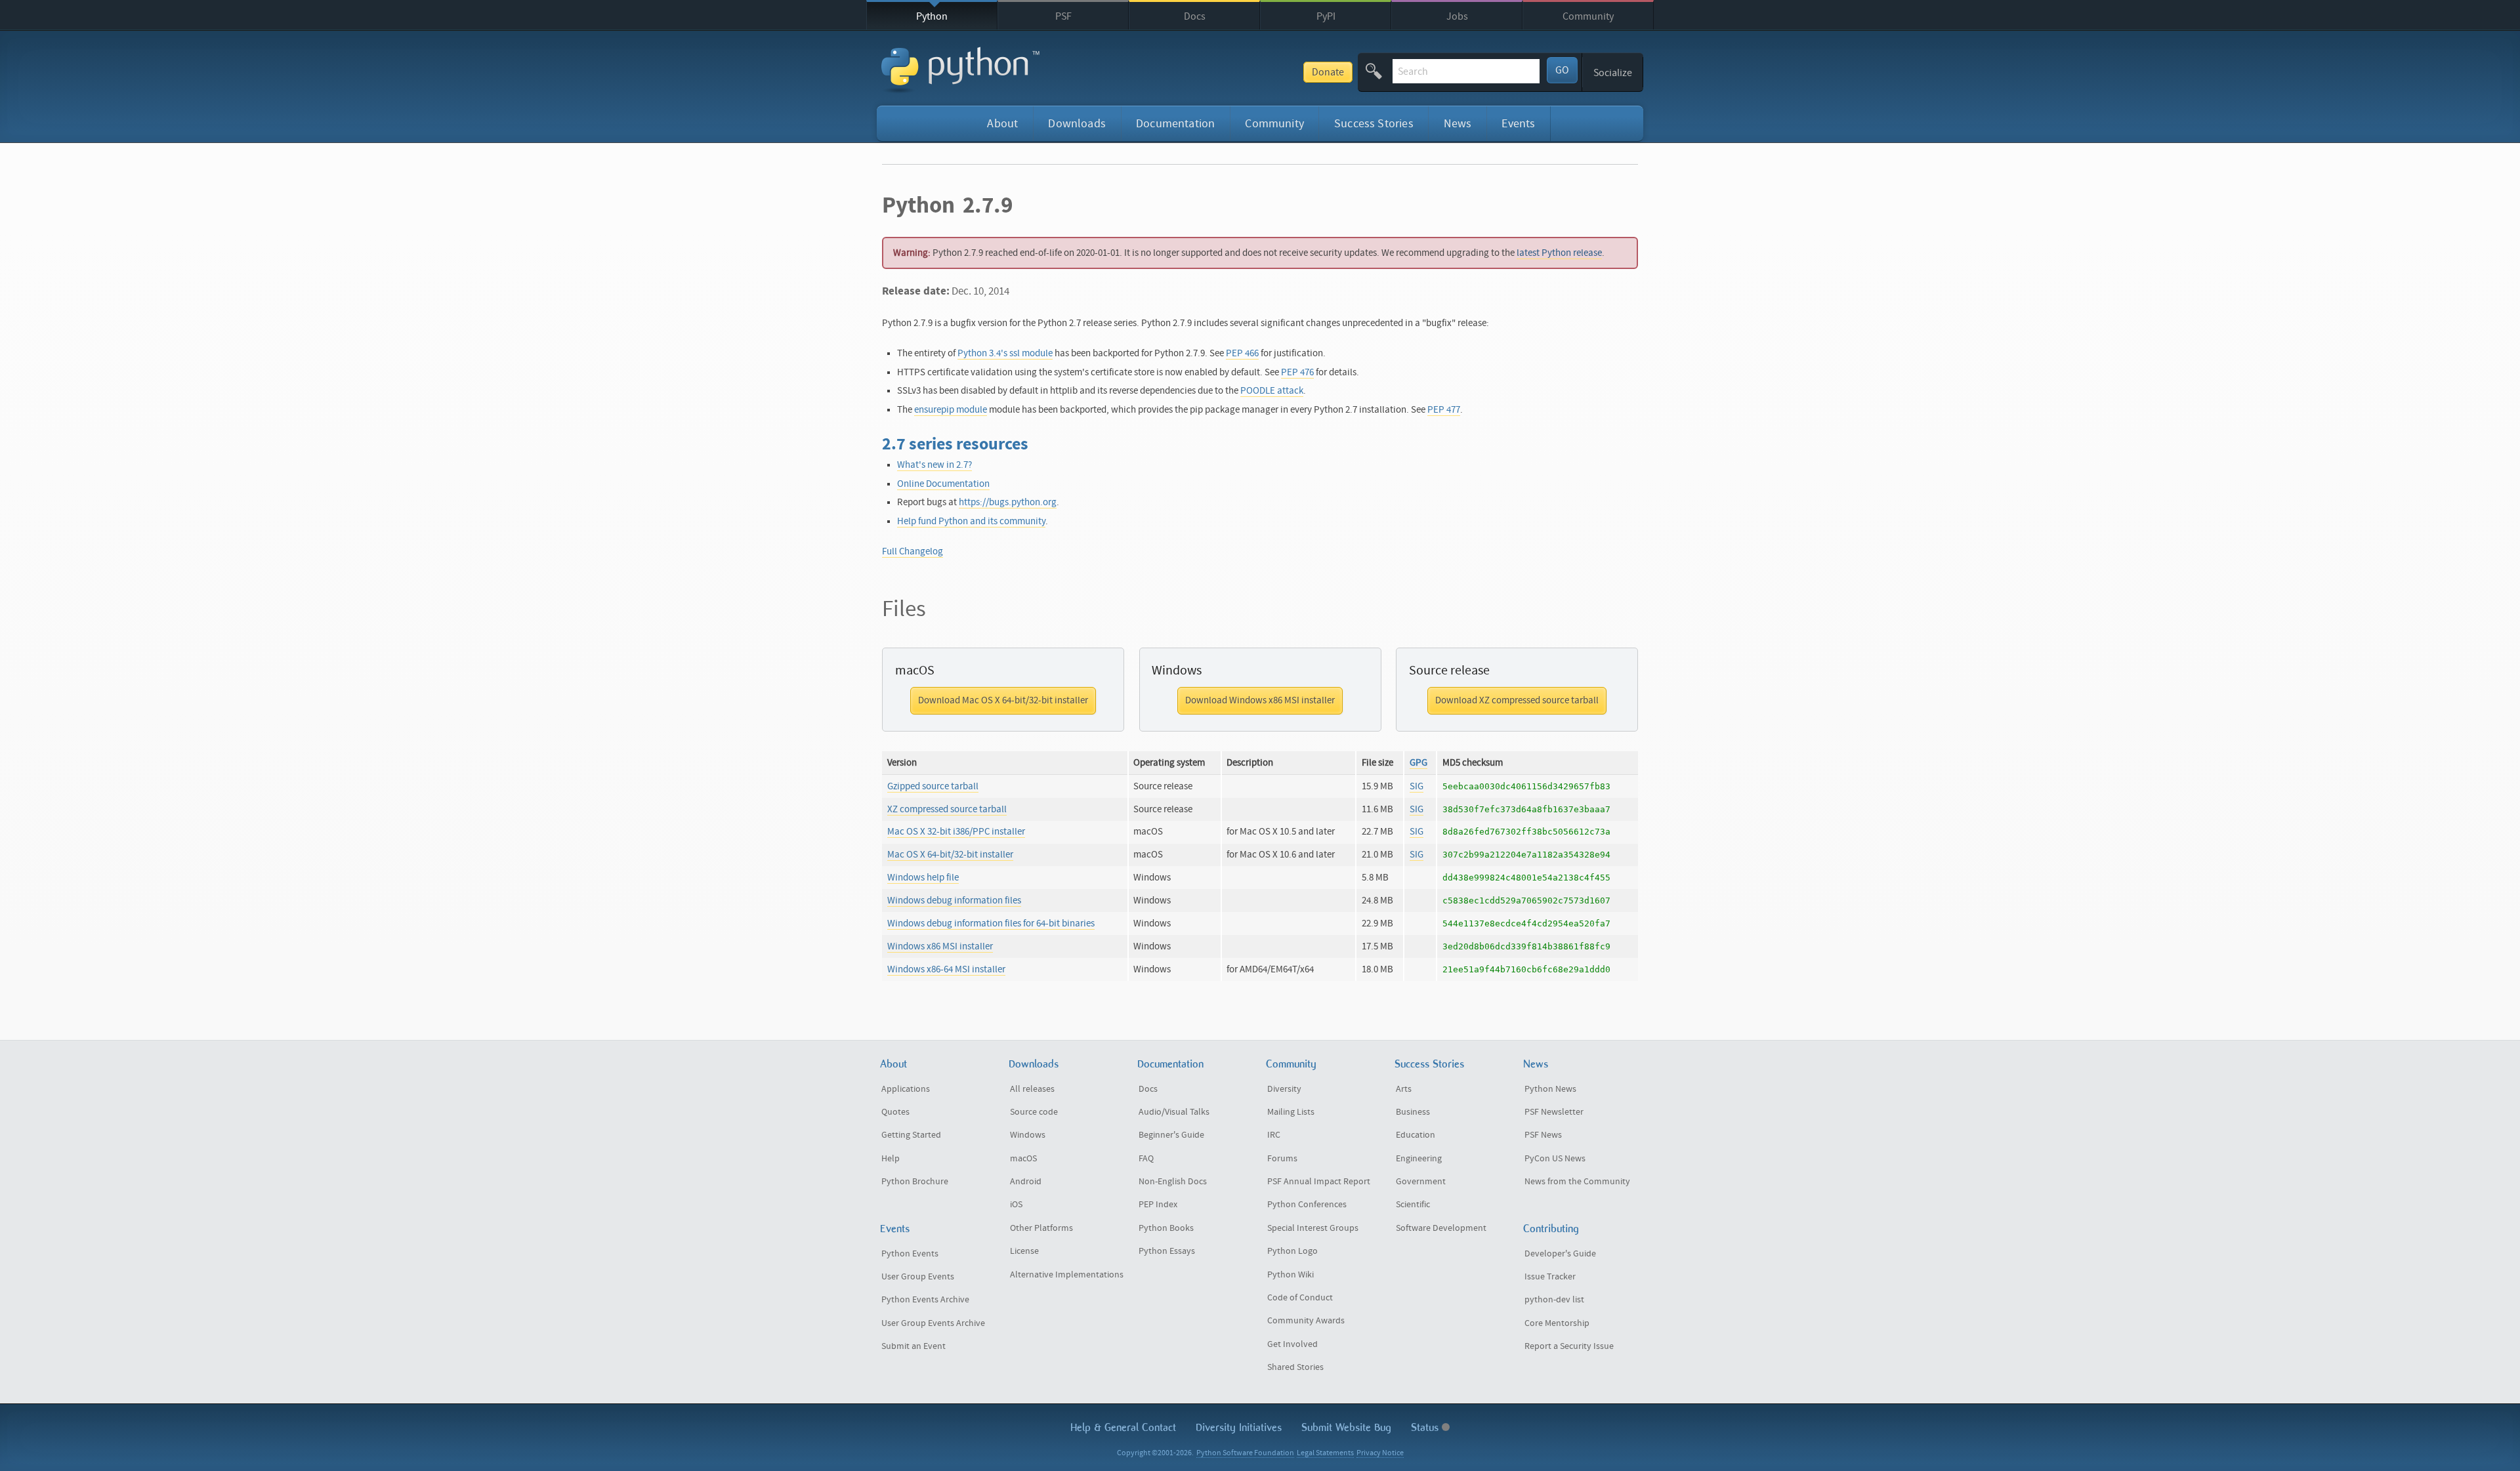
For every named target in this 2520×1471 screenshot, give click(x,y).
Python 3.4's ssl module (1005, 353)
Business (1413, 1112)
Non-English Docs (1173, 1182)
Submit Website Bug (1346, 1427)
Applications (906, 1089)
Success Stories (1374, 124)
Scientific (1413, 1205)
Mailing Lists (1291, 1112)
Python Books (1166, 1228)
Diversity (1284, 1089)
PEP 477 (1444, 410)
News (1458, 124)
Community (1588, 16)
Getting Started (911, 1135)
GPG (1418, 763)
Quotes (895, 1112)
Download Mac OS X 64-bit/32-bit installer (1003, 700)
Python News (1550, 1089)
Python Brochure (915, 1182)
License (1024, 1251)
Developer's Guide (1560, 1254)
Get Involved (1292, 1344)
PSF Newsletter (1554, 1112)
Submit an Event (913, 1346)
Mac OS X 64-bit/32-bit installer (950, 855)
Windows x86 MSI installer (940, 946)
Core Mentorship (1557, 1323)
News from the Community (1577, 1182)
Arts (1404, 1089)
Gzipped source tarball (933, 786)
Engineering (1419, 1159)
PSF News (1543, 1135)
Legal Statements (1325, 1453)
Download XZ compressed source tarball (1517, 700)
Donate (1328, 72)
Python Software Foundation (1245, 1453)
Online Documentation (943, 484)
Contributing (1551, 1229)
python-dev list (1554, 1300)
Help (891, 1159)
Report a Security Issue (1569, 1346)
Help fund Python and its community (971, 521)
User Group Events (918, 1277)
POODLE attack (1272, 391)
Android (1026, 1182)
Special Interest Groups (1313, 1228)
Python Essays (1167, 1251)
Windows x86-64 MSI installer (946, 969)
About (1002, 124)
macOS (1023, 1159)
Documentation (1175, 124)
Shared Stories (1295, 1367)
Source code (1034, 1112)
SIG (1417, 786)
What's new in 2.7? (934, 465)
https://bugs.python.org (1008, 502)
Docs (1195, 16)
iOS (1016, 1205)
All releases (1032, 1089)
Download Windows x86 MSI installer (1260, 700)
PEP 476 (1297, 372)
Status (1426, 1427)
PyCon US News (1555, 1159)
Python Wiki (1291, 1275)
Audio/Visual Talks (1174, 1112)
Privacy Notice (1380, 1453)
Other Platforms (1041, 1228)
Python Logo (1292, 1251)
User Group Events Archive (933, 1323)
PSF (1063, 16)
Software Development (1441, 1228)
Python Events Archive (925, 1300)
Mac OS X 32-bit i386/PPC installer (956, 832)
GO (1562, 70)
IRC (1274, 1135)
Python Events (910, 1254)
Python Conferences (1307, 1205)
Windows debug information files (954, 901)
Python (932, 16)
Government (1421, 1182)
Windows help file (923, 878)
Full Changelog (913, 551)
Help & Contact (1123, 1427)
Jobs (1457, 16)
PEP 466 (1242, 353)
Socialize (1613, 73)
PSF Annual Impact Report (1319, 1182)
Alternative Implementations (1067, 1275)
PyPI (1326, 16)
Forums (1282, 1159)
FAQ (1146, 1159)
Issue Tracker (1550, 1277)
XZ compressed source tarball (947, 809)
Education (1416, 1135)
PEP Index (1158, 1205)
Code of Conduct (1300, 1298)
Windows (1028, 1135)
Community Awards (1306, 1321)
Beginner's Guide (1171, 1135)
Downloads (1077, 124)
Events (1518, 124)
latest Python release (1559, 253)
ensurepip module (951, 410)
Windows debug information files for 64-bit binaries (991, 923)
